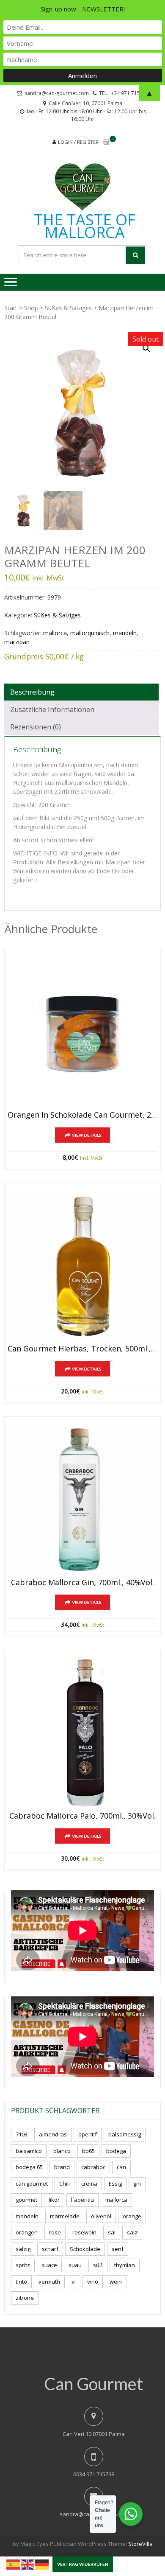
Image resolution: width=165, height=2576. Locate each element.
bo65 (88, 2151)
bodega (116, 2151)
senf (118, 2249)
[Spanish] (14, 2564)
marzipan (17, 642)
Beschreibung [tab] (32, 692)
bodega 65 (29, 2167)
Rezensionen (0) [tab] (36, 727)
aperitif (88, 2134)
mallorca (55, 633)
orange (132, 2216)
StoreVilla (140, 2544)
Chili (65, 2184)
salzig (23, 2249)
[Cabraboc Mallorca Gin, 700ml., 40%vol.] (82, 1500)
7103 (22, 2134)
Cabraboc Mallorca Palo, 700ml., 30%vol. (82, 1816)
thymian (125, 2265)
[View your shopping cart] (106, 142)
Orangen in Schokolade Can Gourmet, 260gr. (82, 1115)
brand (62, 2167)
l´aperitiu (82, 2200)
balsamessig (125, 2134)
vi (74, 2282)
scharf (50, 2249)
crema (89, 2184)
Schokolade (85, 2249)
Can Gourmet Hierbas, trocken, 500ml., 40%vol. (82, 1349)
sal (112, 2232)
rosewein (84, 2232)
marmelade (65, 2216)
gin (137, 2184)
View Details (87, 1135)
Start (11, 308)
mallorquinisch (90, 633)
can (121, 2167)
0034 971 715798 (94, 2474)
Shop (31, 308)
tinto (21, 2282)
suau (75, 2265)
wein (116, 2282)
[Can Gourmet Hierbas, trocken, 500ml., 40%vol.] (82, 1266)
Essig (115, 2184)
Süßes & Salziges (68, 308)
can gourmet (32, 2184)
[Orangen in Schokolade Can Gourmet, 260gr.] (82, 1032)
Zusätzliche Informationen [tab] (52, 709)
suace (49, 2265)
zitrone (25, 2298)
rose (55, 2232)
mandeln (125, 633)
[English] (28, 2564)
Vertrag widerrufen (83, 2564)
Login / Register (78, 142)
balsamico (29, 2151)
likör (54, 2200)
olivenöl (101, 2216)
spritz (23, 2265)
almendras (53, 2134)
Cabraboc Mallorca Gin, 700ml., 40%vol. (82, 1583)
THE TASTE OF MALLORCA (85, 226)
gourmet (26, 2200)
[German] (42, 2564)
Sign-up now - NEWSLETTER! (83, 9)
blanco (62, 2151)
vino (93, 2282)
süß (98, 2265)
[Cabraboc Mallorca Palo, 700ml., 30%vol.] (82, 1733)
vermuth (49, 2282)
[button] (146, 348)
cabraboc (93, 2167)
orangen (27, 2232)
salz (132, 2232)
